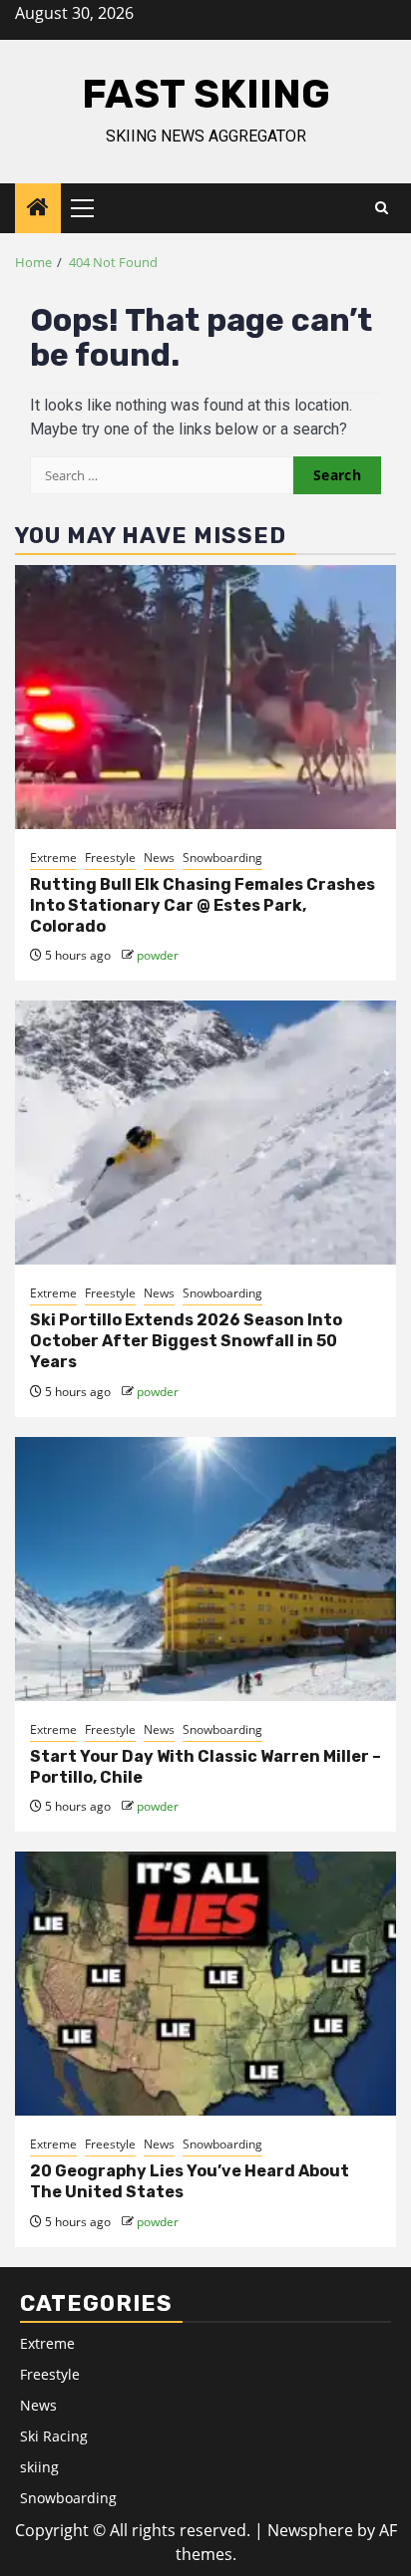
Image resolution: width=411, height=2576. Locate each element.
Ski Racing (54, 2436)
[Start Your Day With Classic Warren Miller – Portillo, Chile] (205, 1569)
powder (158, 955)
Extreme (53, 858)
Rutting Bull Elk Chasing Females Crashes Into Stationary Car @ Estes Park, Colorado (203, 905)
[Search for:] (162, 475)
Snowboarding (222, 858)
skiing (39, 2467)
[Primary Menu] (91, 208)
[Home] (38, 208)
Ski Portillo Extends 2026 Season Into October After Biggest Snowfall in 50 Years (186, 1341)
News (159, 858)
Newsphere (310, 2530)
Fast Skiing (206, 94)
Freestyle (110, 858)
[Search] (382, 208)
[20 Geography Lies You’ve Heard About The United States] (205, 1984)
